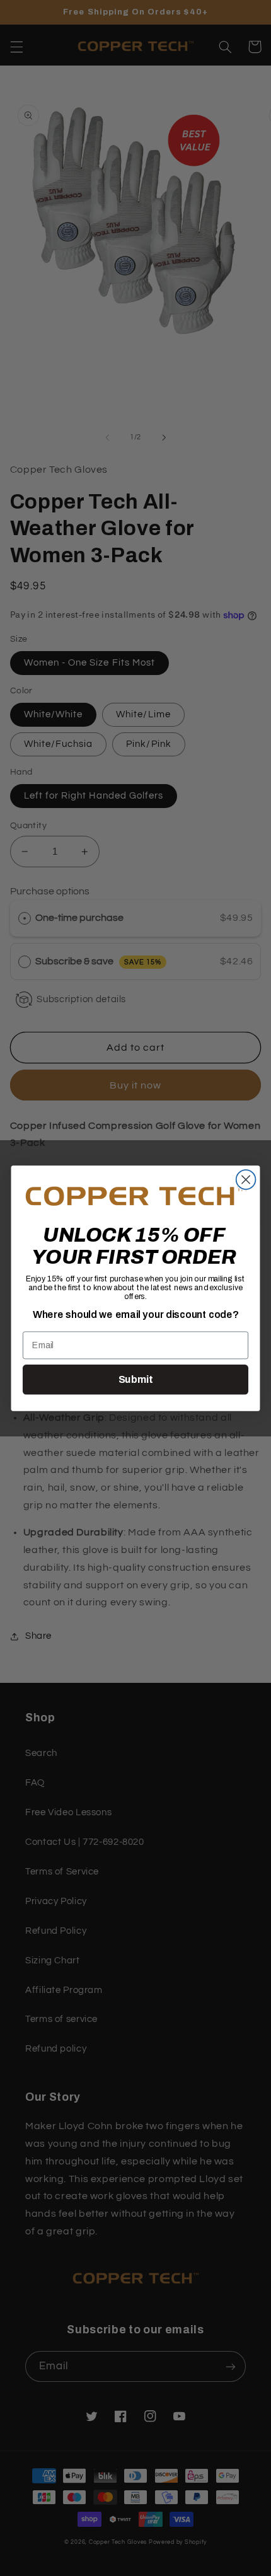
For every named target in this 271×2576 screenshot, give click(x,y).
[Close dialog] (246, 1180)
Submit (135, 1379)
